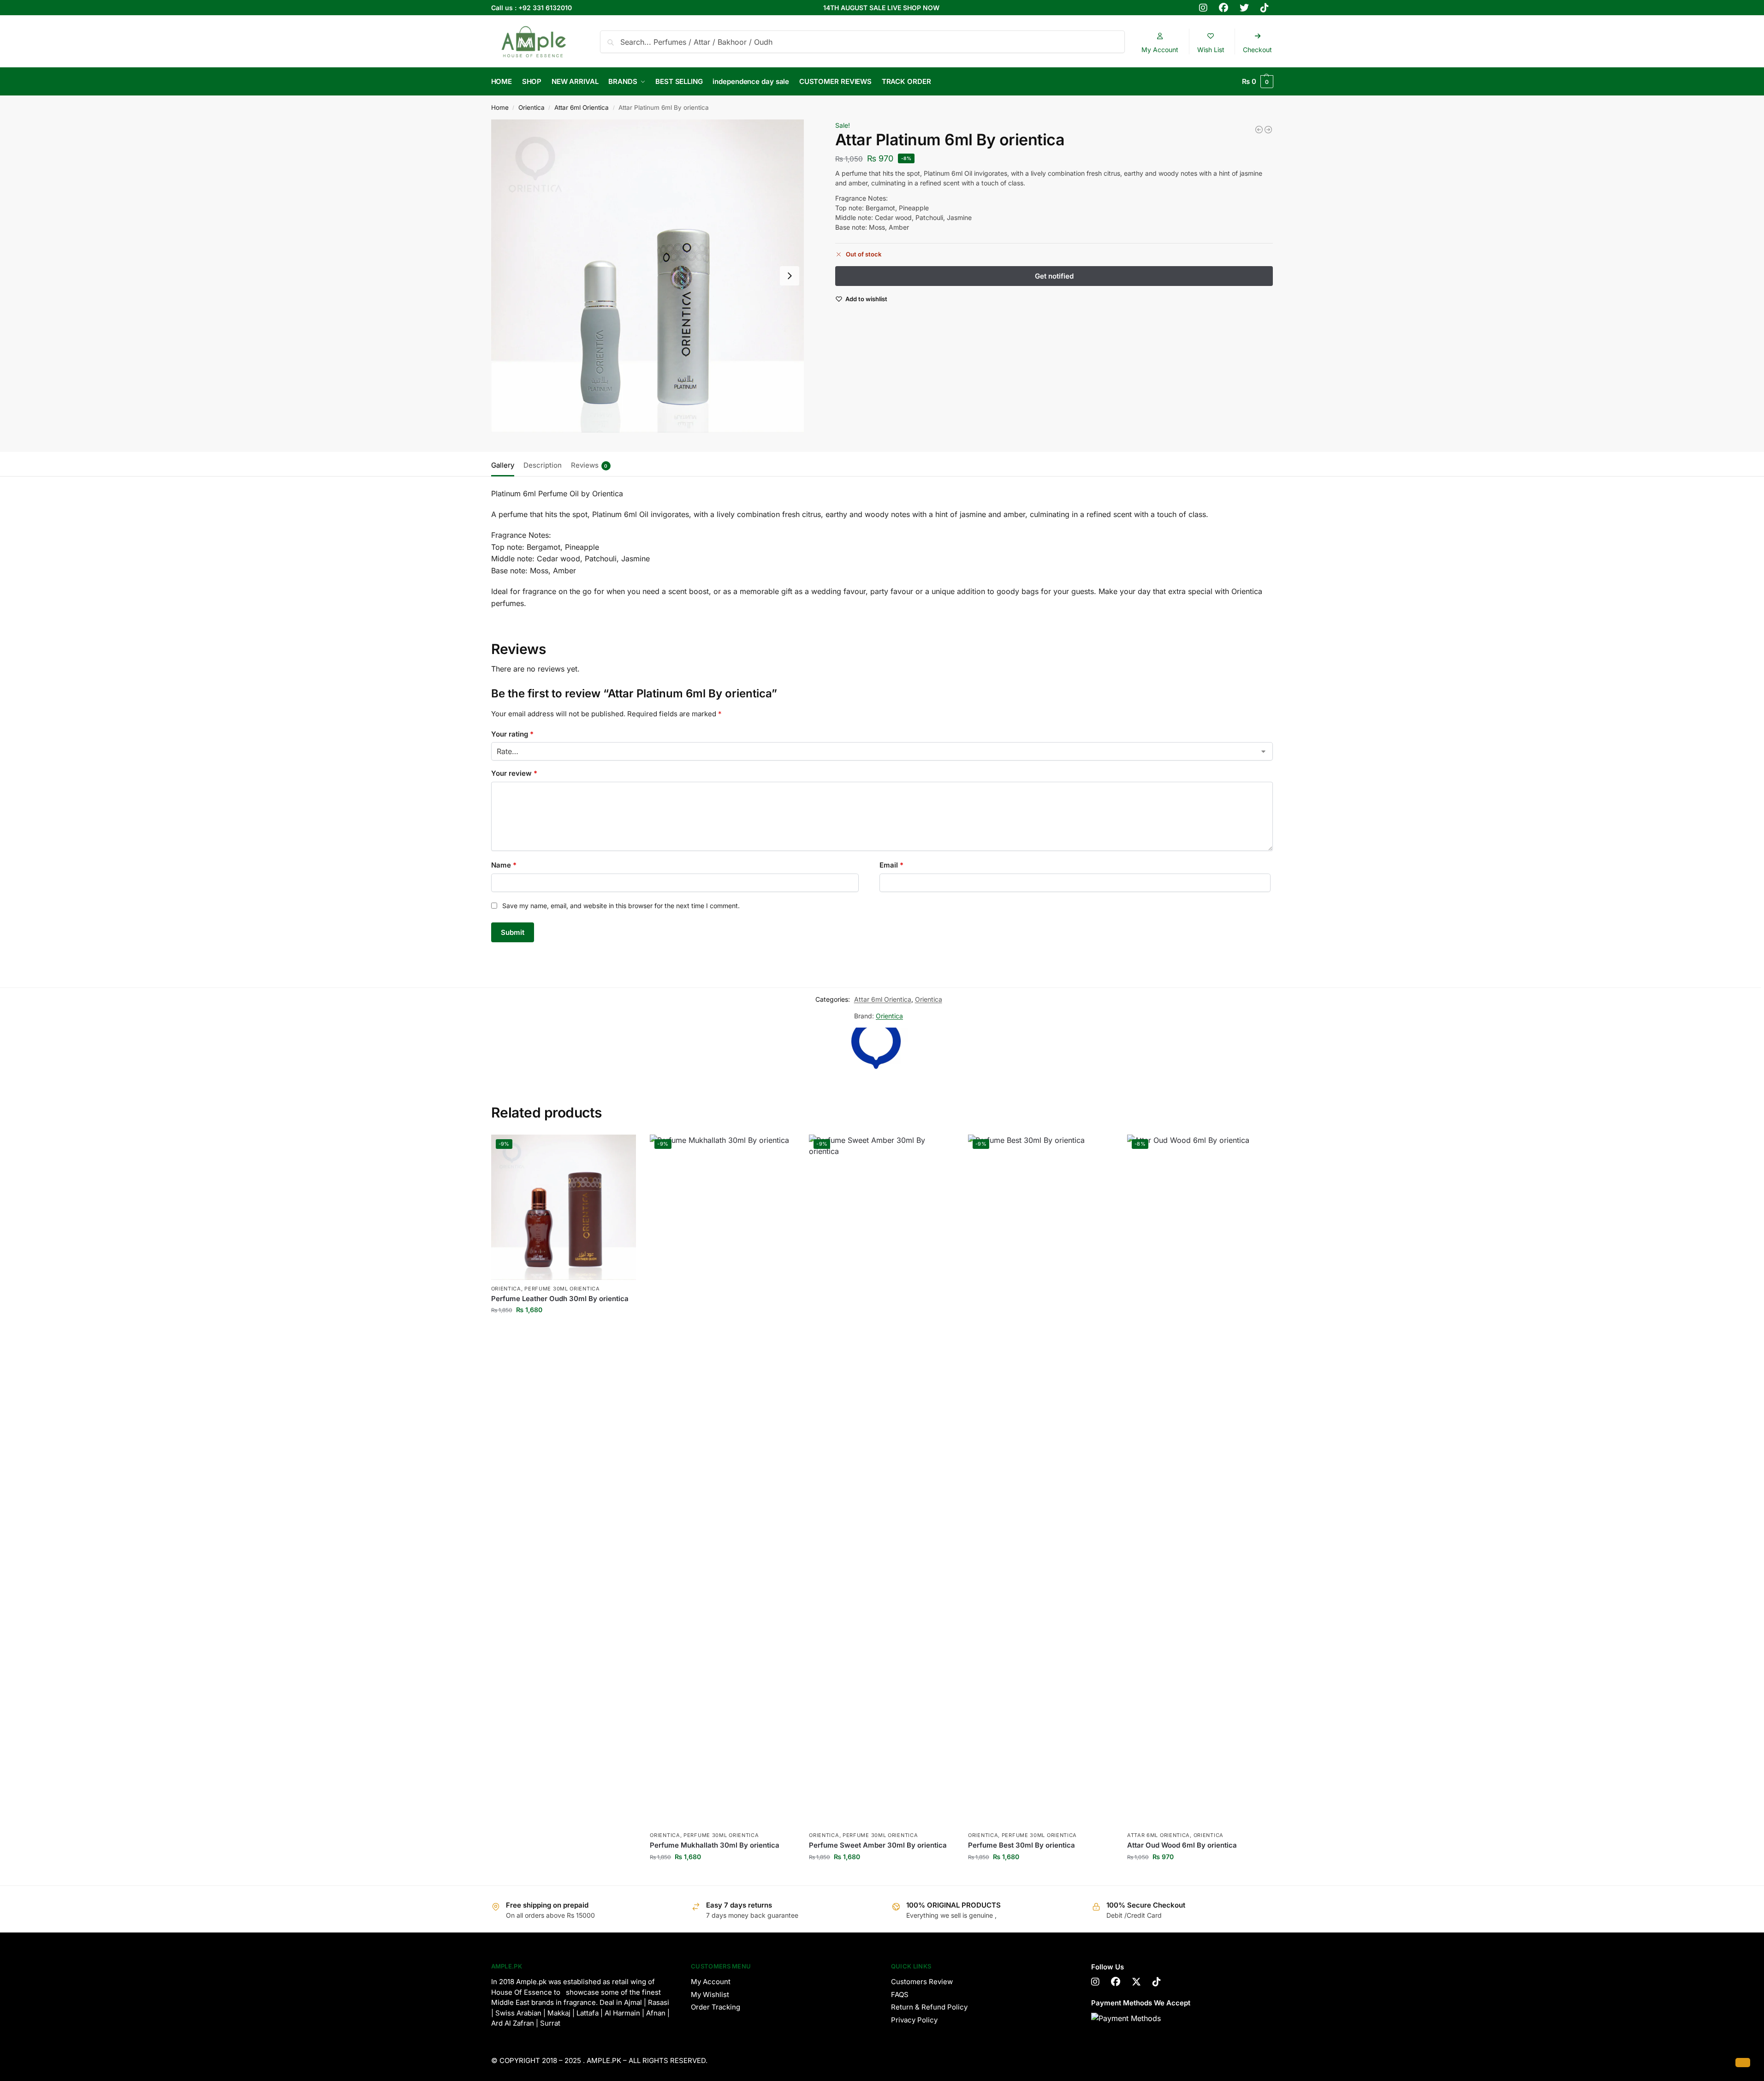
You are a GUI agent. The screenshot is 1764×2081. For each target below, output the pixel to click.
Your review (514, 773)
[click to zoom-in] (647, 276)
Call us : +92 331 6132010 (532, 8)
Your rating (512, 734)
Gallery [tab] (503, 465)
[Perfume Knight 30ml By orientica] (1259, 130)
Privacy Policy (914, 2020)
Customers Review (922, 1982)
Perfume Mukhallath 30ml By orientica (715, 1845)
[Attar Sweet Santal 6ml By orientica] (1268, 130)
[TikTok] (1157, 1982)
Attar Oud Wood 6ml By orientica (1182, 1845)
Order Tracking (716, 2007)
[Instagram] (1095, 1982)
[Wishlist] (622, 1148)
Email (891, 865)
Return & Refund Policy (929, 2007)
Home (500, 107)
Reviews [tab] (589, 465)
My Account (711, 1982)
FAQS (900, 1995)
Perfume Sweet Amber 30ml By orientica (878, 1845)
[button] (1258, 82)
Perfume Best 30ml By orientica (1022, 1845)
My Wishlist (710, 1995)
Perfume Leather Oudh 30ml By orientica (560, 1299)
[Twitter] (1136, 1982)
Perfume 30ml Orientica (562, 1289)
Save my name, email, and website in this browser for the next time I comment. (621, 906)
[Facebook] (1116, 1982)
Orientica (532, 107)
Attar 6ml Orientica (582, 107)
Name (504, 865)
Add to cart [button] (563, 1329)
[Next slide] (790, 276)
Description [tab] (543, 465)
